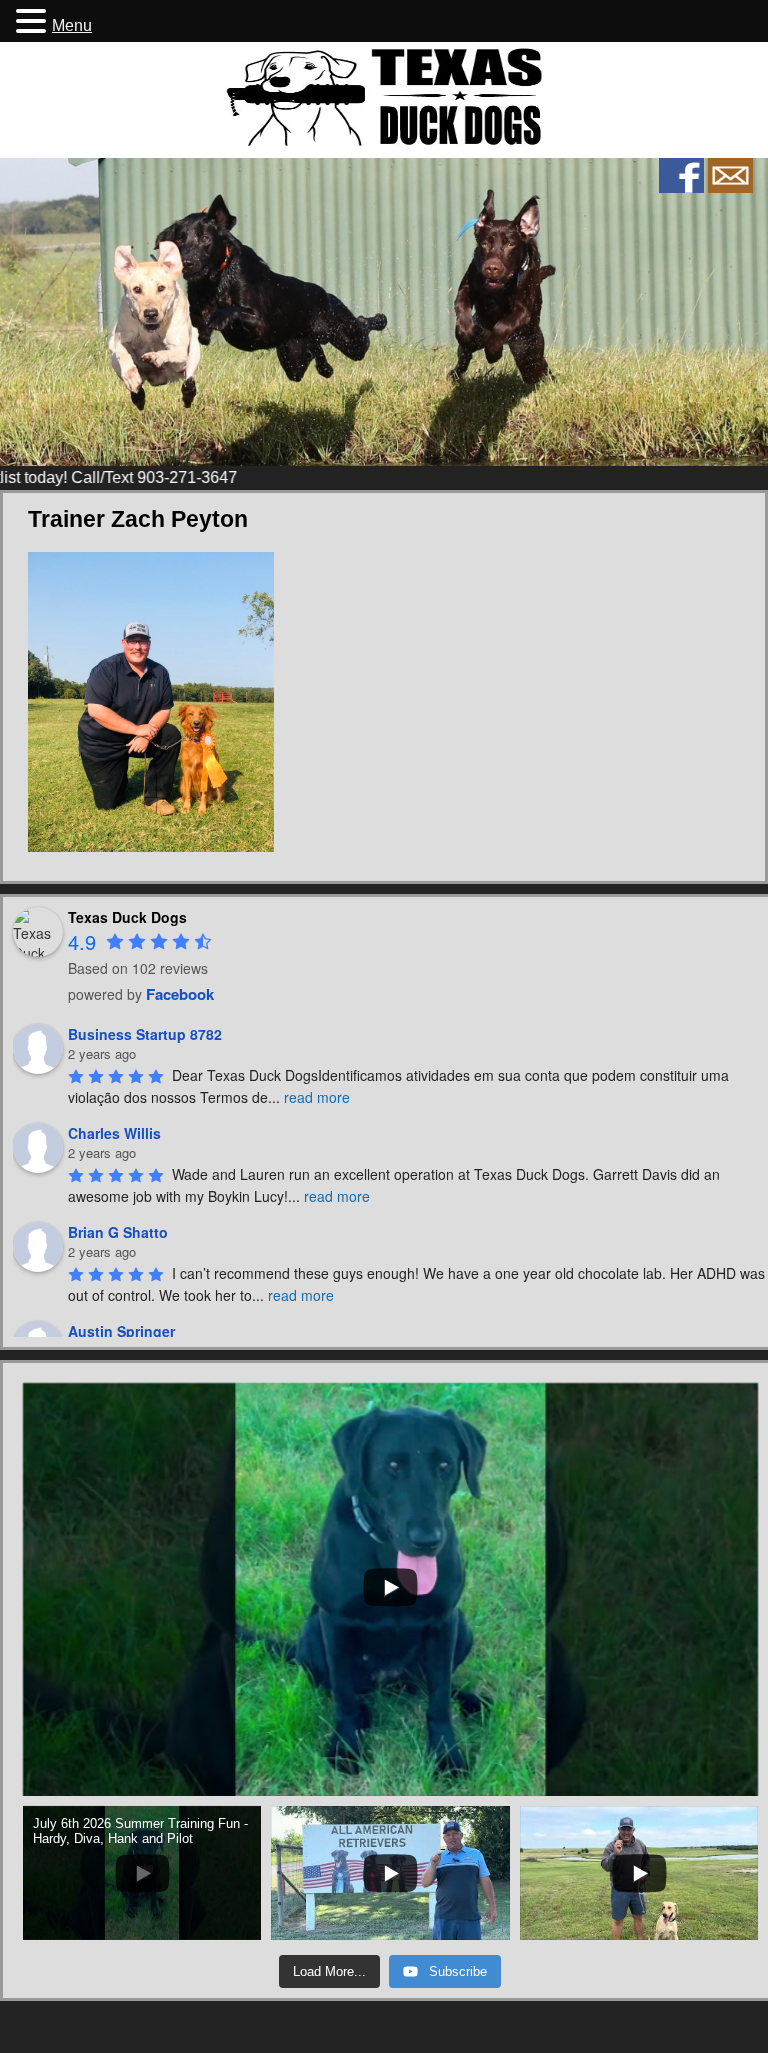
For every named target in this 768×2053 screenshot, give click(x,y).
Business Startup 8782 (145, 1034)
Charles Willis (114, 1133)
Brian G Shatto (118, 1232)
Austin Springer (121, 1331)
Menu (72, 25)
